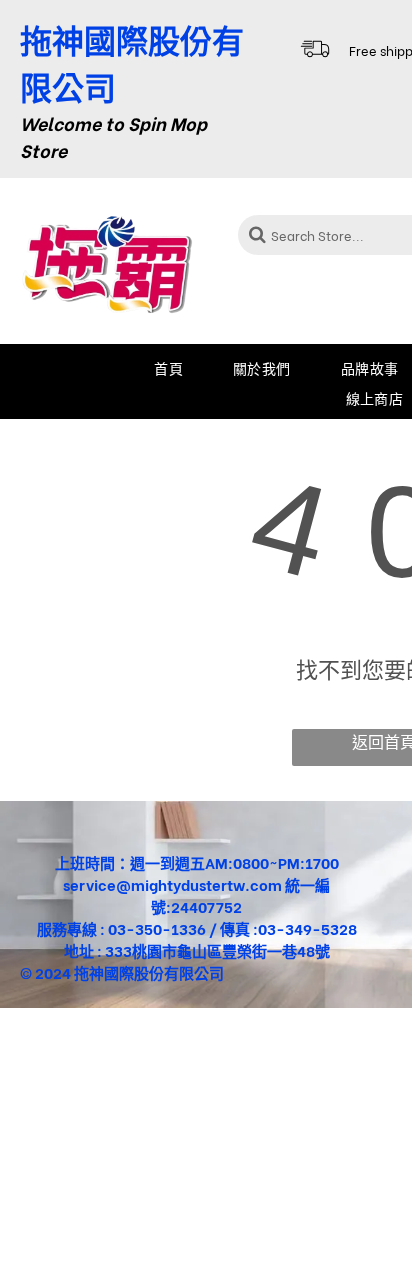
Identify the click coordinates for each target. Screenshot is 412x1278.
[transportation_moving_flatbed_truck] (315, 60)
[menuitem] (168, 367)
